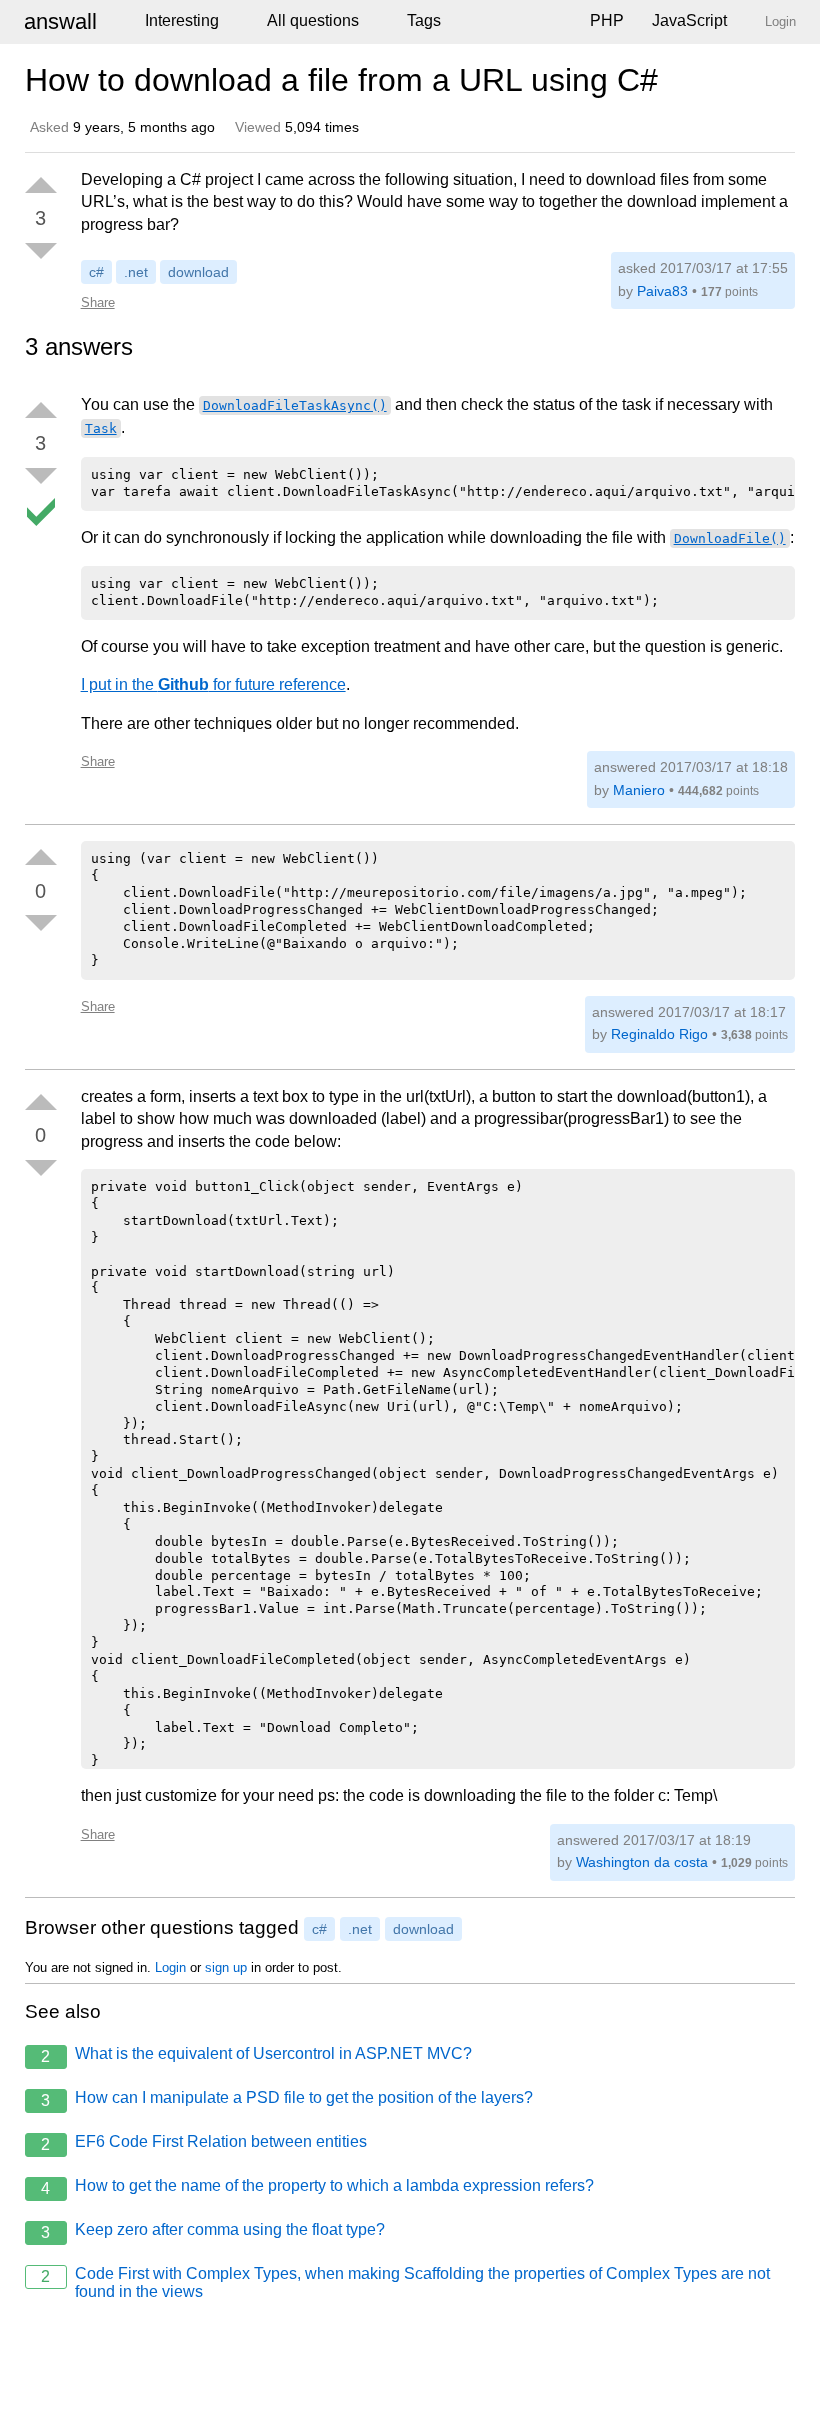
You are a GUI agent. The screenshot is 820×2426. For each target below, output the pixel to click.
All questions (313, 20)
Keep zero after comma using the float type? (213, 2231)
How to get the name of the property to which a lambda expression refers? (317, 2187)
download (198, 272)
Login (170, 1967)
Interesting (182, 20)
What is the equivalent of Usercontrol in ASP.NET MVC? (256, 2055)
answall (60, 21)
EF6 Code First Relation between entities (204, 2143)
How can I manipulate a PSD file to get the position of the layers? (287, 2099)
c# (96, 272)
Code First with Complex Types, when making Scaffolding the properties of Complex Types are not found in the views (405, 2282)
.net (136, 272)
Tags (424, 20)
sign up (226, 1967)
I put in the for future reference (213, 684)
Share (98, 302)
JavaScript (689, 20)
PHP (607, 20)
